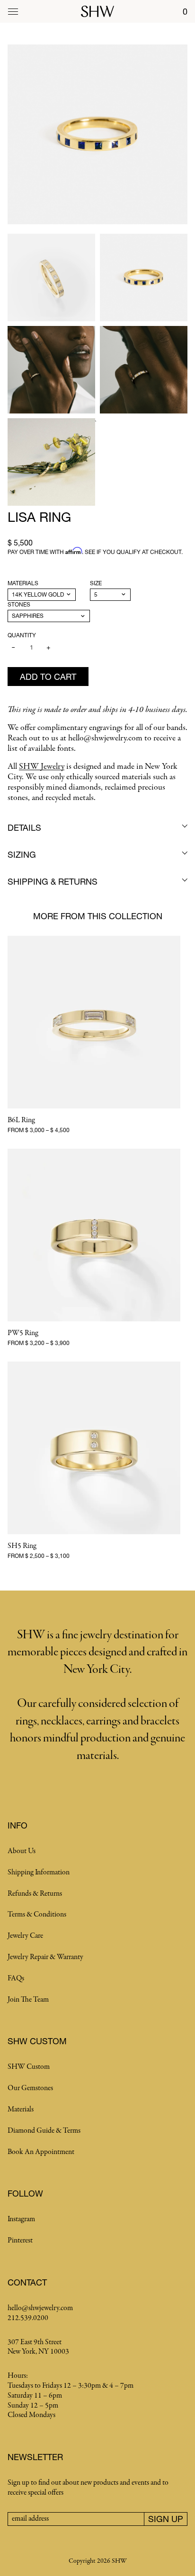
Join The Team (28, 2000)
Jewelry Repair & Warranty (45, 1957)
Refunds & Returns (35, 1894)
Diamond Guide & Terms (44, 2131)
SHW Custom (29, 2067)
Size (96, 583)
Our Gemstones (30, 2088)
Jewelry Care (25, 1936)
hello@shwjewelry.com (40, 2308)
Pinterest (20, 2241)
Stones (19, 604)
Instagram (21, 2219)
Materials (23, 583)
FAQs (16, 1978)
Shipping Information (39, 1873)
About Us (22, 1851)
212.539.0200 (28, 2318)
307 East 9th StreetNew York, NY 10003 (38, 2347)
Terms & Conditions (37, 1915)
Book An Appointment (41, 2152)
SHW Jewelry (42, 767)
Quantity (22, 635)
